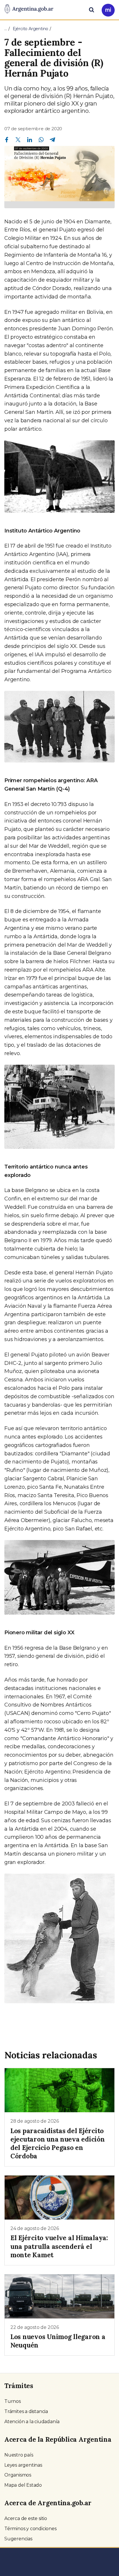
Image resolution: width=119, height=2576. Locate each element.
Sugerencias (18, 2539)
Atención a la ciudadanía (32, 2422)
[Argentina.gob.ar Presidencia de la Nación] (29, 9)
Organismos (18, 2475)
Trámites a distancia (26, 2411)
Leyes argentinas (23, 2465)
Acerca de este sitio (26, 2518)
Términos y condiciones (30, 2529)
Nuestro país (19, 2455)
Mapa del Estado (23, 2485)
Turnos (13, 2401)
